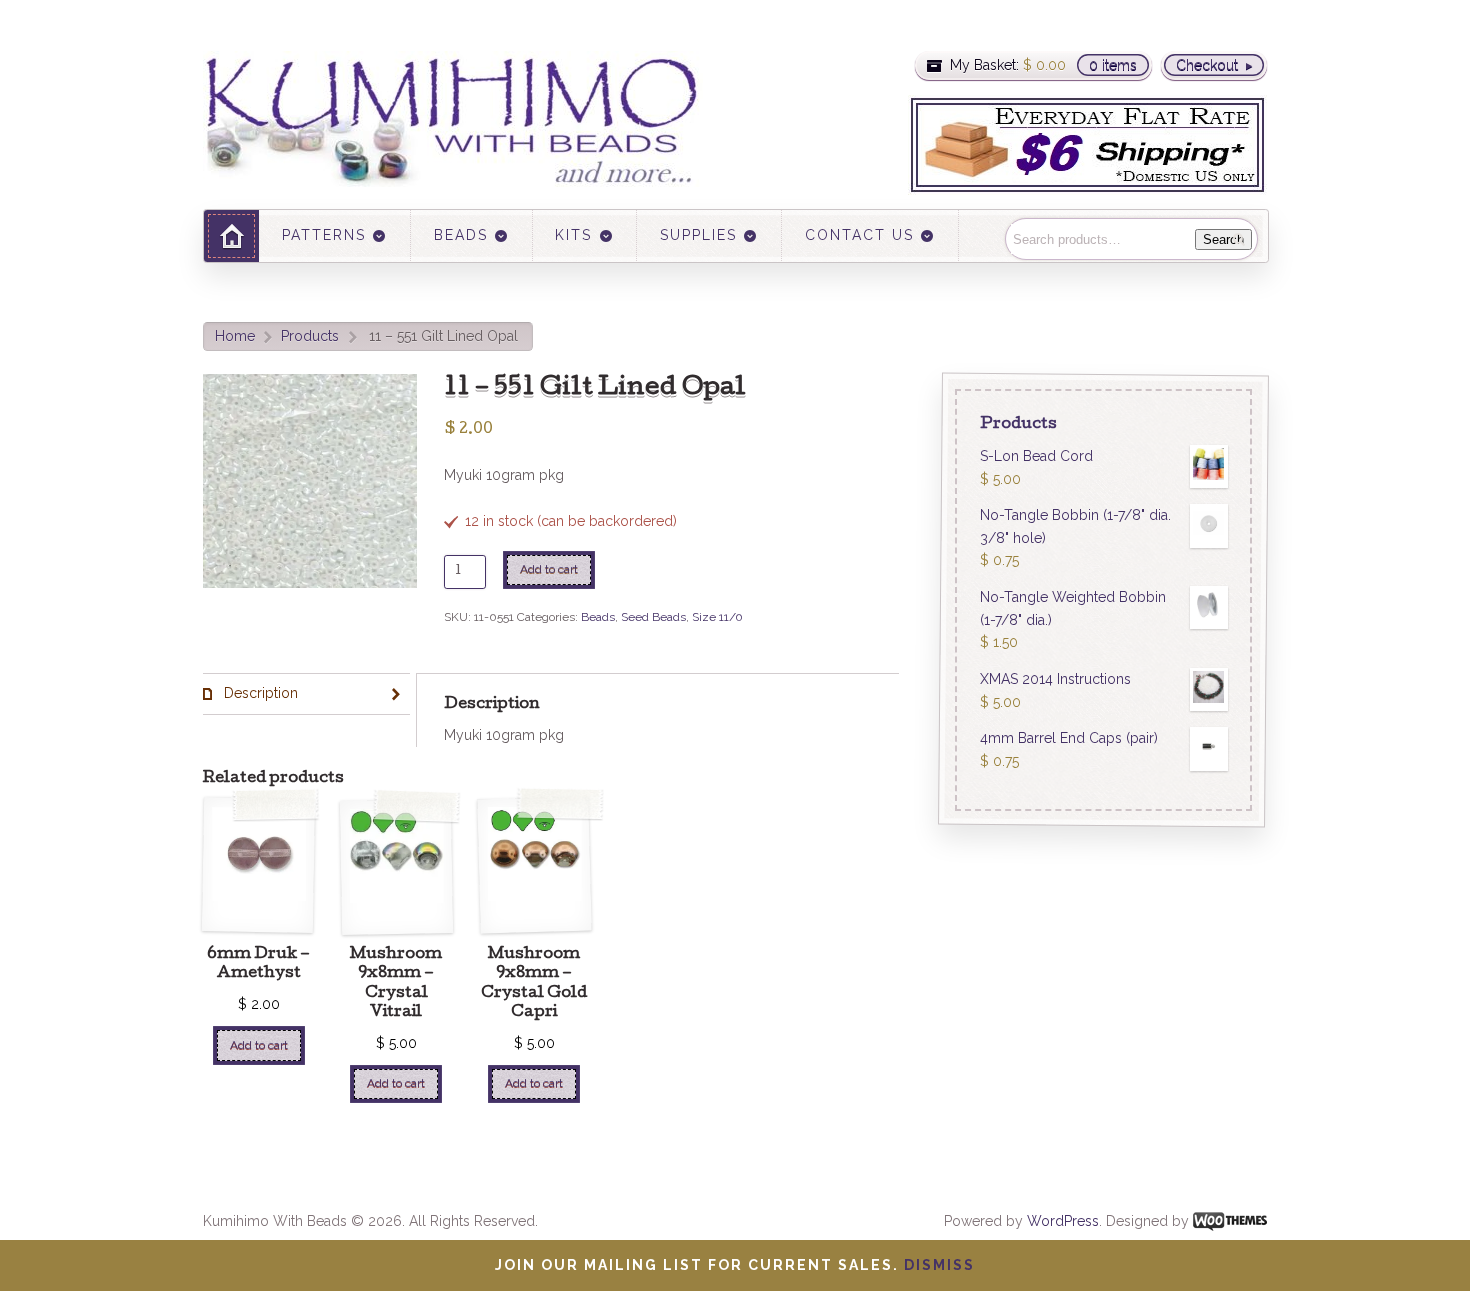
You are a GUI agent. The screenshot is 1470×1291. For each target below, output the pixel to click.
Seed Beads (653, 617)
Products (310, 336)
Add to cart (549, 569)
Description (259, 693)
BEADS (461, 235)
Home (235, 336)
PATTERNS (324, 235)
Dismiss (939, 1265)
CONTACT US (859, 235)
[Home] (231, 235)
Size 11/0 (717, 617)
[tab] (306, 694)
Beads (598, 617)
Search (1223, 239)
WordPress (1063, 1221)
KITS (573, 235)
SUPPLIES (698, 235)
